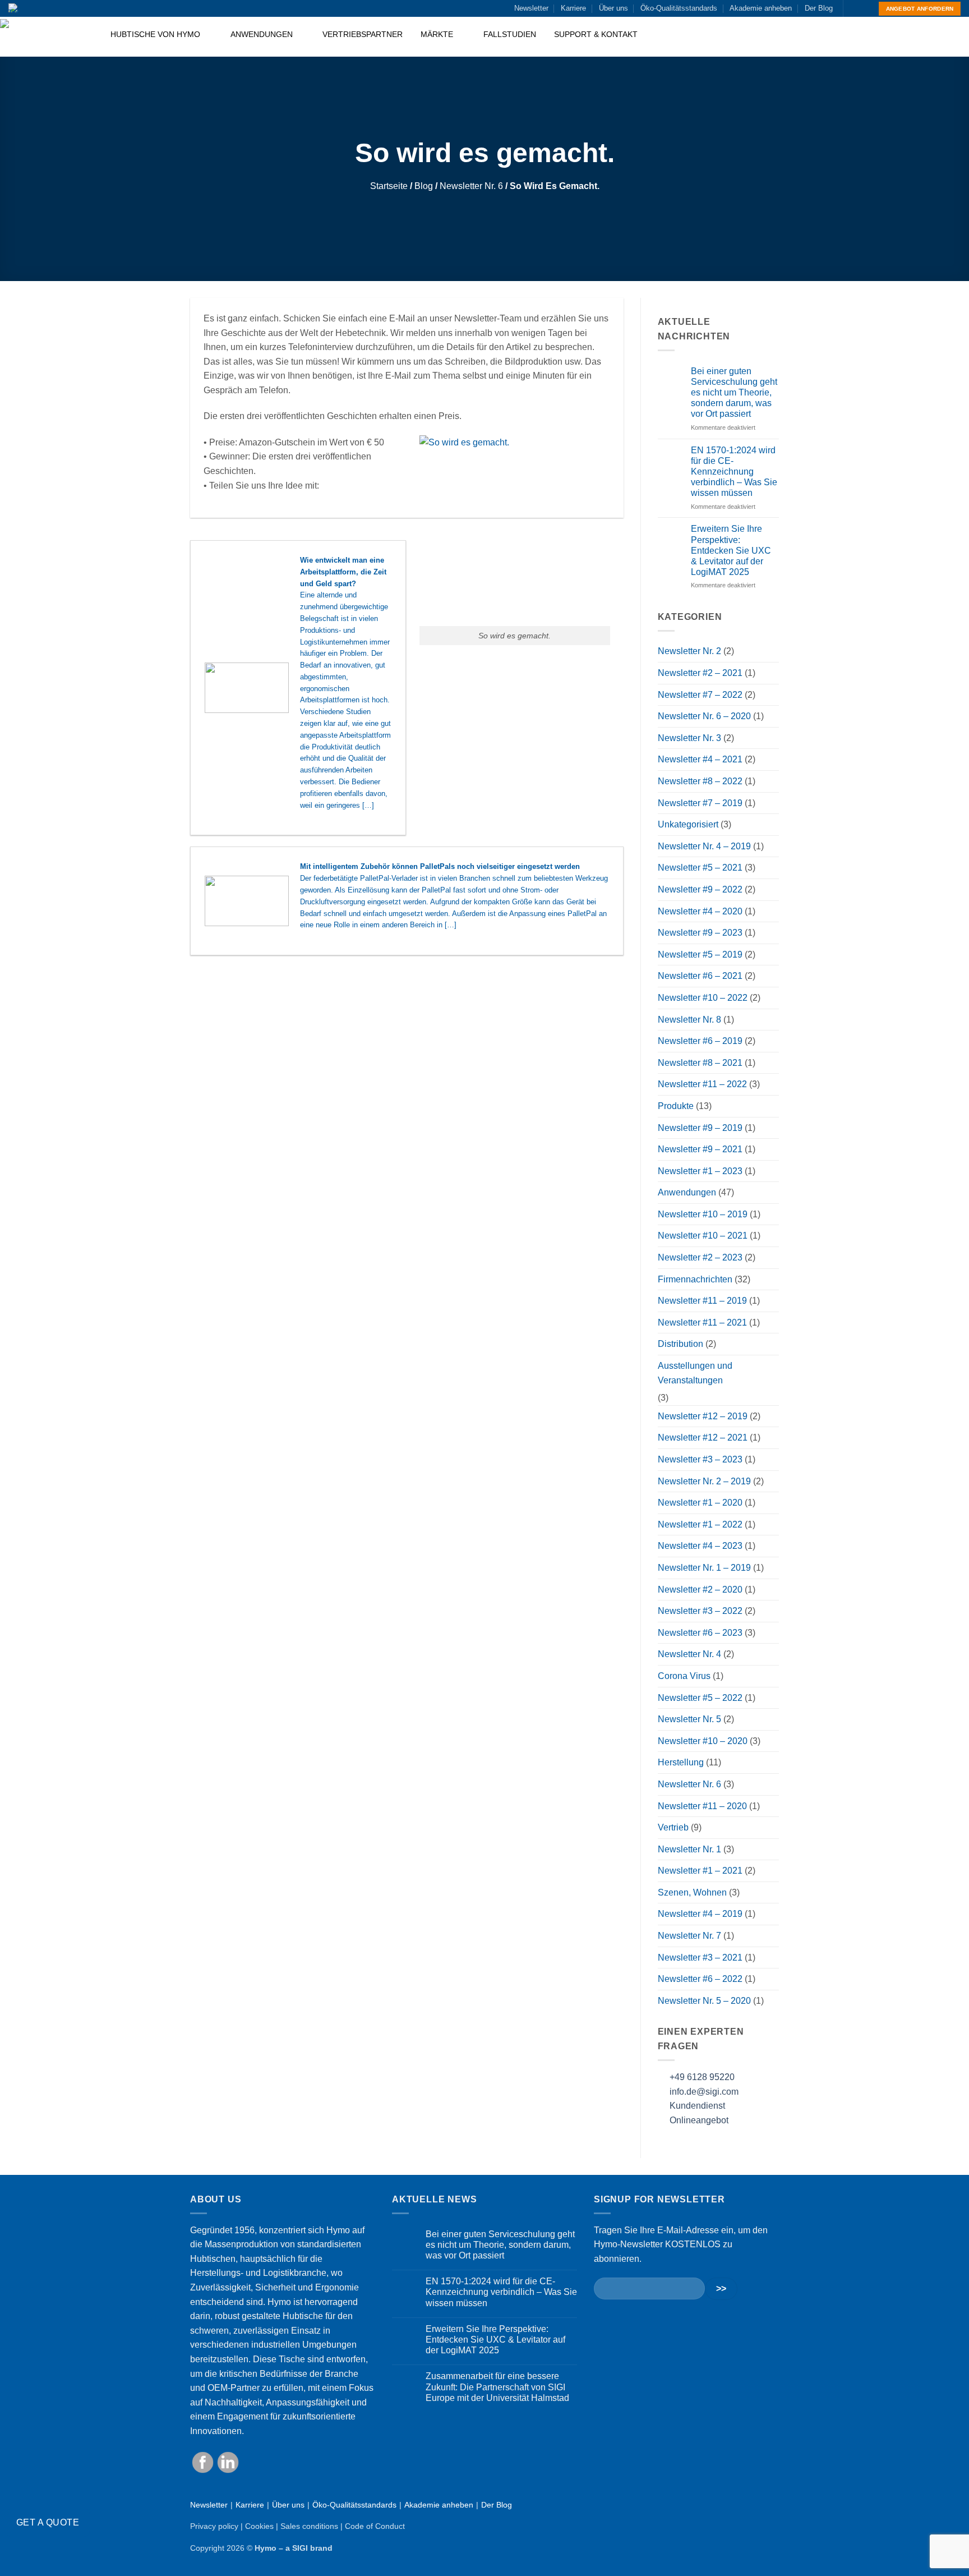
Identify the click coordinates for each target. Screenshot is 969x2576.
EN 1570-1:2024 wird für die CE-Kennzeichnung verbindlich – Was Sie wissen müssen (734, 472)
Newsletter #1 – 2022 (700, 1524)
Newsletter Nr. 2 (689, 651)
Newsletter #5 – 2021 (700, 868)
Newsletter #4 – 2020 (700, 911)
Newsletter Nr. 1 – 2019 (704, 1568)
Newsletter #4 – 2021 (700, 759)
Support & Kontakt (596, 34)
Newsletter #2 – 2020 (700, 1590)
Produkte (676, 1106)
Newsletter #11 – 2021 (702, 1323)
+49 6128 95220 (702, 2077)
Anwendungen (263, 34)
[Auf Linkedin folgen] (864, 8)
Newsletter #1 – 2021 (700, 1871)
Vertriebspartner (363, 34)
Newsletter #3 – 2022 (700, 1611)
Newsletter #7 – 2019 (700, 803)
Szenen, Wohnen (692, 1892)
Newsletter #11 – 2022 (702, 1084)
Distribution (680, 1344)
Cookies (259, 2526)
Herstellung (681, 1762)
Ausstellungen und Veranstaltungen (695, 1373)
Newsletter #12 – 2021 (703, 1438)
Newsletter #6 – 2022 (700, 1979)
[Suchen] (956, 37)
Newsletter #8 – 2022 (700, 781)
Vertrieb (673, 1827)
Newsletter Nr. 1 (689, 1849)
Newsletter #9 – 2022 (700, 889)
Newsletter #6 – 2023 (700, 1633)
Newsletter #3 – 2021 (700, 1958)
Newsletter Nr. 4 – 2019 (704, 846)
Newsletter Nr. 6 (471, 186)
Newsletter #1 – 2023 (700, 1171)
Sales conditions (309, 2526)
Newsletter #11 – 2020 (702, 1806)
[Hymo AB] (46, 37)
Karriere (573, 8)
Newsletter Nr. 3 (689, 738)
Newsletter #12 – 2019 (703, 1416)
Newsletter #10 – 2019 (703, 1214)
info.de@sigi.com (704, 2092)
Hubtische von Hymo (156, 34)
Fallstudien (510, 34)
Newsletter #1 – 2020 (700, 1503)
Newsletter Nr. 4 (689, 1654)
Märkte (438, 34)
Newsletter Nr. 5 (689, 1719)
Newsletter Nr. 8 (689, 1020)
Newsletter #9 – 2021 (700, 1149)
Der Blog (819, 8)
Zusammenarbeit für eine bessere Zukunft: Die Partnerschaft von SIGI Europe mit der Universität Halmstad (497, 2387)
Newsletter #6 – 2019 (700, 1041)
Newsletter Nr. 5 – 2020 (704, 2001)
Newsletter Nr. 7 (689, 1936)
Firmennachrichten (695, 1279)
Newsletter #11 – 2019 (702, 1301)
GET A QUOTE (48, 2522)
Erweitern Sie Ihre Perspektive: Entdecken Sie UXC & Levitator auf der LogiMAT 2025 (731, 550)
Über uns (613, 8)
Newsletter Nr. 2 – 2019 (704, 1481)
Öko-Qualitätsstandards (679, 8)
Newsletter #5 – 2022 (700, 1698)
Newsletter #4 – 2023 (700, 1546)
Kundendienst (696, 2106)
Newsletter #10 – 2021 (703, 1236)
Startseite (389, 186)
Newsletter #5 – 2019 (700, 955)
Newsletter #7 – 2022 (700, 695)
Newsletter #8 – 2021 (700, 1063)
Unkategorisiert (688, 824)
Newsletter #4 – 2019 (700, 1914)
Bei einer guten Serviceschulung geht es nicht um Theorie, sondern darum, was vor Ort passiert (734, 393)
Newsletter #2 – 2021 (700, 673)
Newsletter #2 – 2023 (700, 1257)
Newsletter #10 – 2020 (703, 1741)
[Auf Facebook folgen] (853, 8)
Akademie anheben (761, 8)
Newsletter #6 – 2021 (700, 976)
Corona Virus (684, 1676)
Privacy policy (214, 2526)
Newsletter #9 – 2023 (700, 933)
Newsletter (531, 8)
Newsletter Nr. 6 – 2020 (704, 716)
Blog (424, 186)
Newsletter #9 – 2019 (700, 1128)
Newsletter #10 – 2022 (703, 998)
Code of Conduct (375, 2526)
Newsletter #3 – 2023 (700, 1459)
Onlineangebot (698, 2120)
